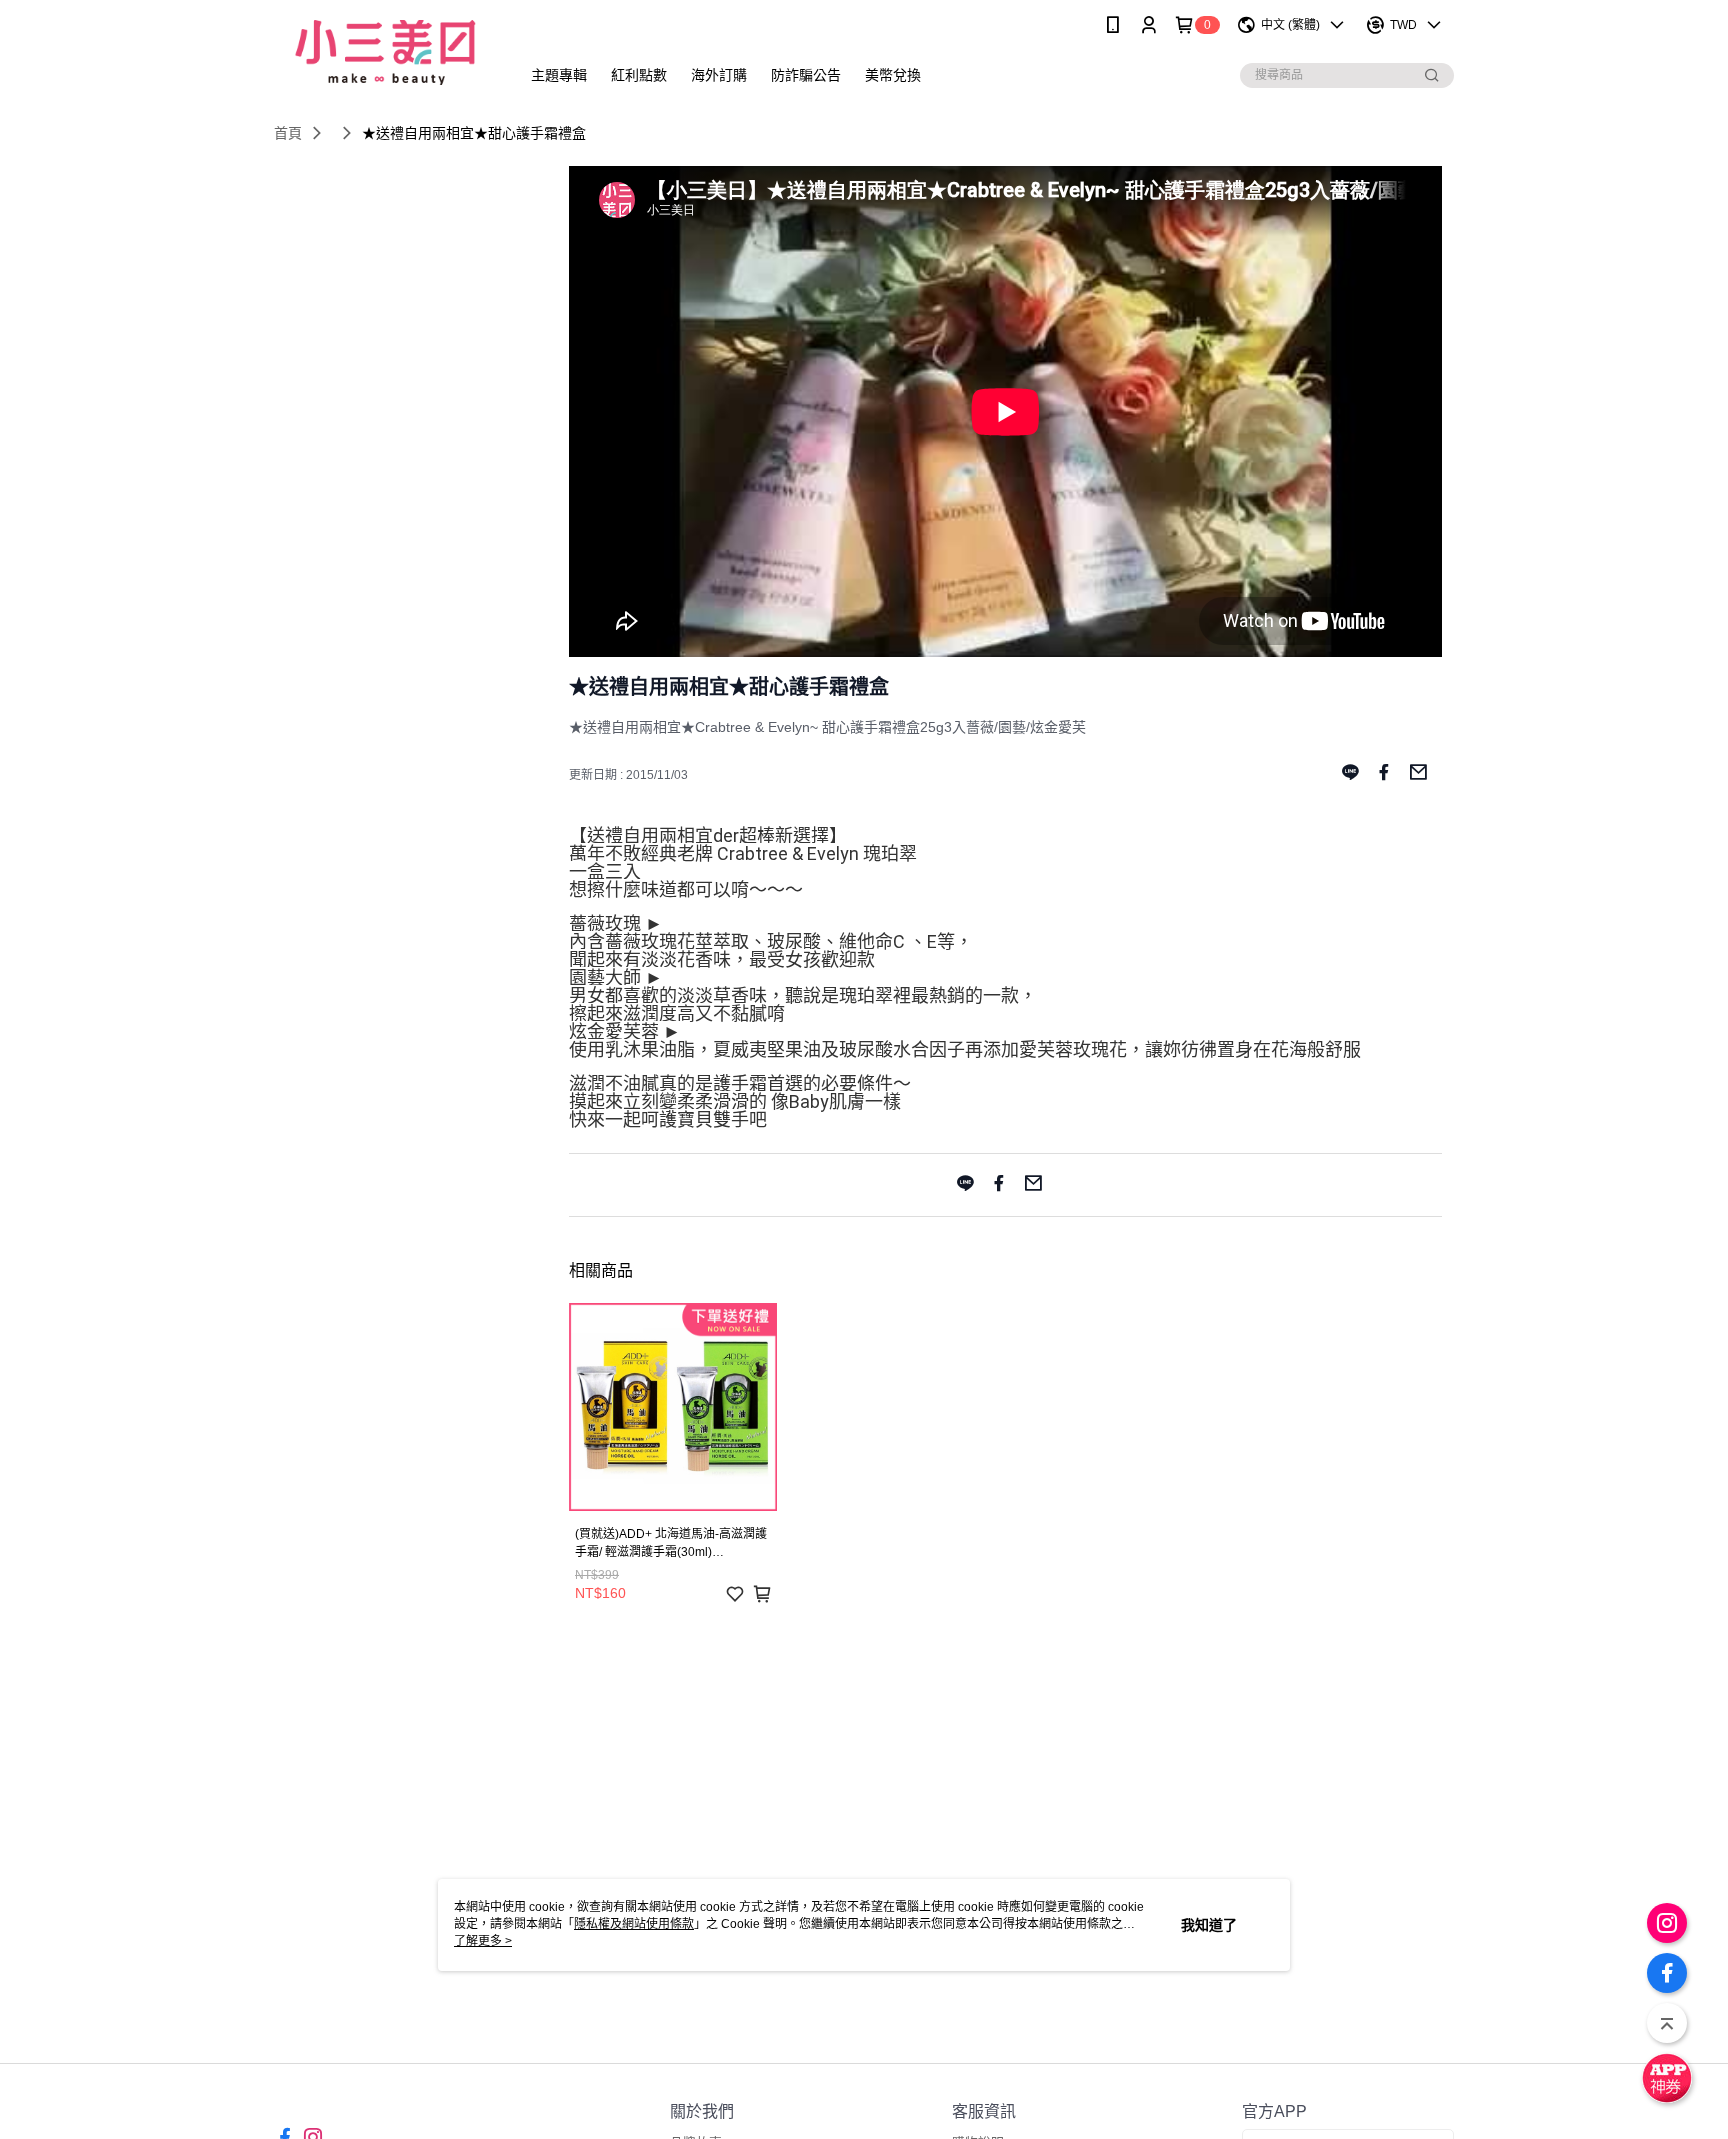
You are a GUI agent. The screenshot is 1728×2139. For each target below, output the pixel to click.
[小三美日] (385, 52)
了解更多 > (483, 1941)
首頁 (288, 133)
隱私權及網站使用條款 (634, 1924)
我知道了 (1209, 1925)
